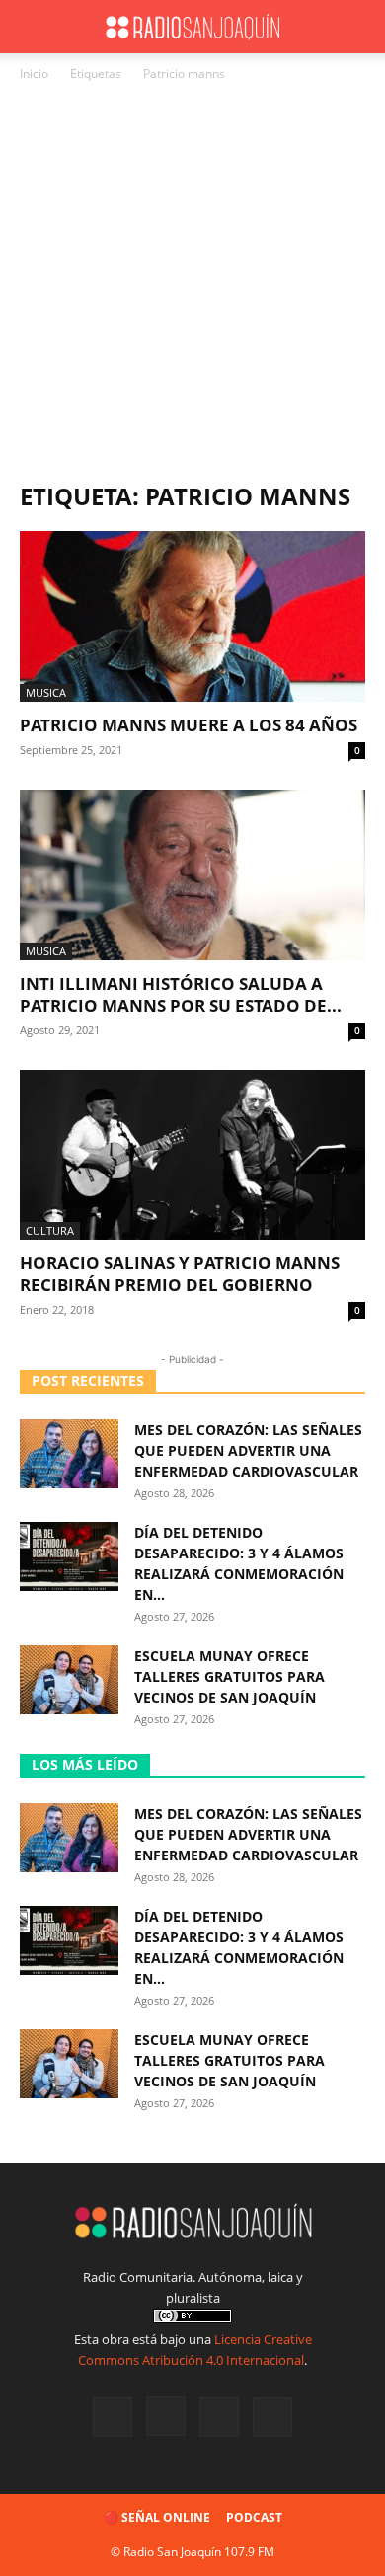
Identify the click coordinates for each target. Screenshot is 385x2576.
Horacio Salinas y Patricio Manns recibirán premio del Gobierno (180, 1274)
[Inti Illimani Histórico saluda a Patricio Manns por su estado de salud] (192, 875)
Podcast (254, 2517)
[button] (34, 27)
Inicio (34, 74)
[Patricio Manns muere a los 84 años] (192, 616)
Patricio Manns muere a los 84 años (189, 725)
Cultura (50, 1230)
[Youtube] (272, 2417)
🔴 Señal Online (157, 2517)
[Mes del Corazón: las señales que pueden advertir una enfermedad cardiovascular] (69, 1454)
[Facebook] (113, 2417)
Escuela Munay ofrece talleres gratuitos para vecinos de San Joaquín (230, 1676)
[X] (219, 2417)
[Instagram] (166, 2416)
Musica (46, 692)
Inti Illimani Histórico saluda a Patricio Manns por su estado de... (181, 994)
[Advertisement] (192, 287)
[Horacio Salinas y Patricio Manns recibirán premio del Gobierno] (192, 1155)
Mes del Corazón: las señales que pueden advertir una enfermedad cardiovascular (248, 1450)
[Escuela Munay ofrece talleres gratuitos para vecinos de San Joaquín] (69, 1680)
